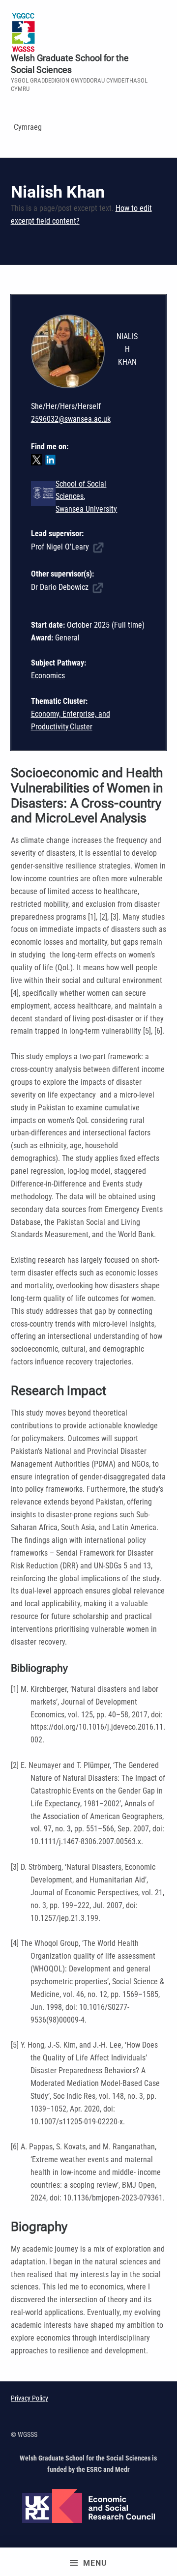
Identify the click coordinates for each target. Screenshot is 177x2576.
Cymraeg (28, 127)
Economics (48, 676)
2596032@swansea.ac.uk (71, 419)
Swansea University (86, 509)
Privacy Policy (29, 2398)
